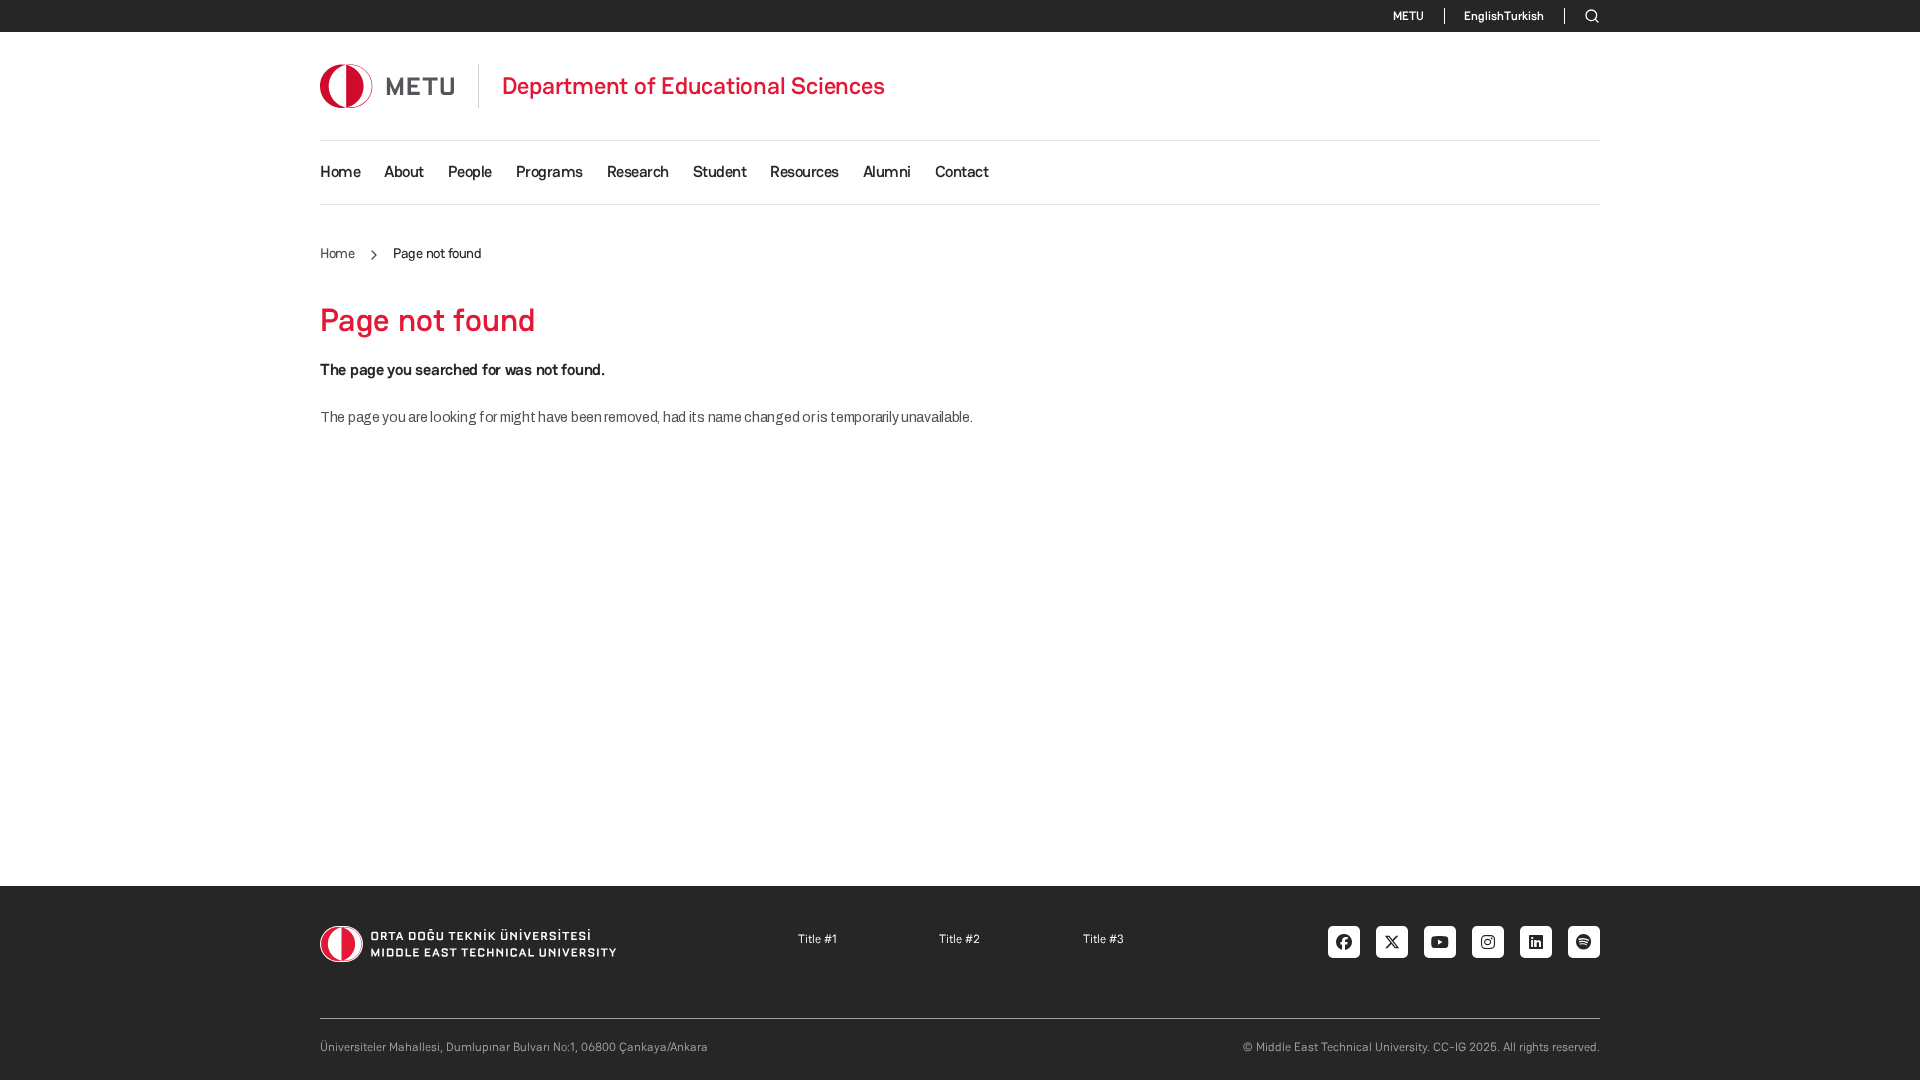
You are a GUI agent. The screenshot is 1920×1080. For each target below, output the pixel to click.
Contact (962, 171)
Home (340, 171)
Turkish (1524, 16)
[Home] (387, 85)
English (1484, 16)
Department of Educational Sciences (693, 86)
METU (1408, 16)
